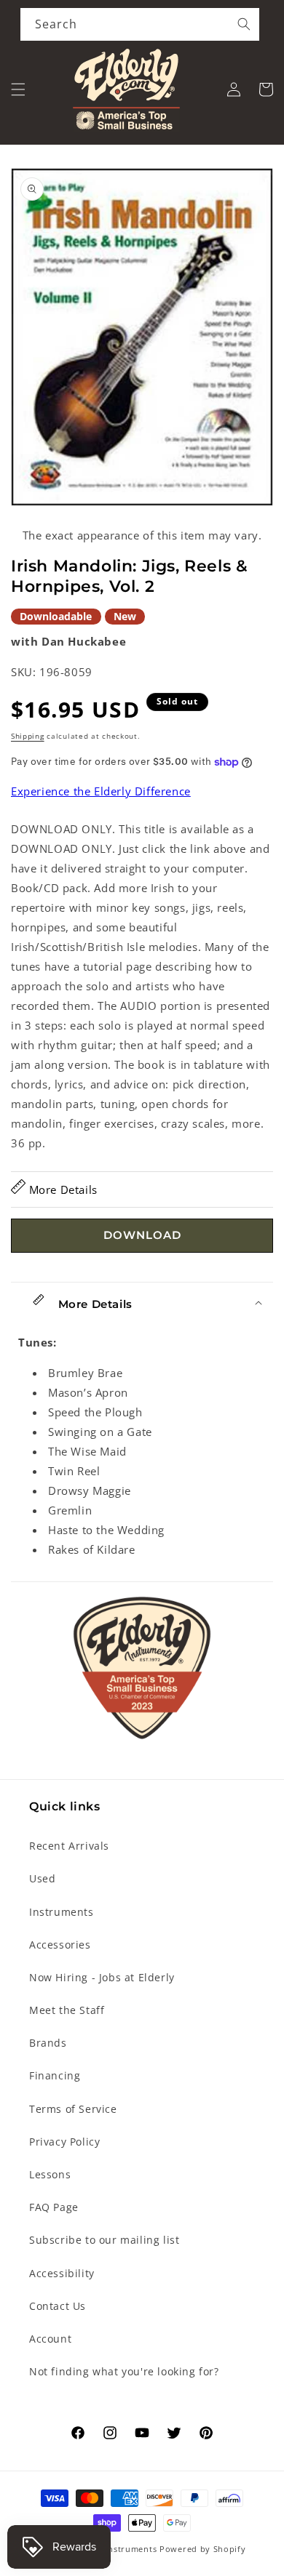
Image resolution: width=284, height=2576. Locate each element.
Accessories (60, 1945)
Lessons (50, 2174)
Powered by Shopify (203, 2549)
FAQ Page (54, 2207)
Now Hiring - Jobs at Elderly (102, 1977)
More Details (62, 1189)
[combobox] (140, 24)
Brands (48, 2043)
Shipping (28, 736)
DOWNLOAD (142, 1235)
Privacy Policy (64, 2142)
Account (50, 2339)
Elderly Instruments (115, 2549)
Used (42, 1878)
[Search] (244, 24)
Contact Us (58, 2306)
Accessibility (62, 2273)
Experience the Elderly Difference (101, 791)
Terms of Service (73, 2109)
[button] (18, 89)
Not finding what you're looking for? (124, 2371)
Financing (55, 2075)
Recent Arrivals (69, 1846)
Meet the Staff (67, 2010)
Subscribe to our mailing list (104, 2240)
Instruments (62, 1912)
